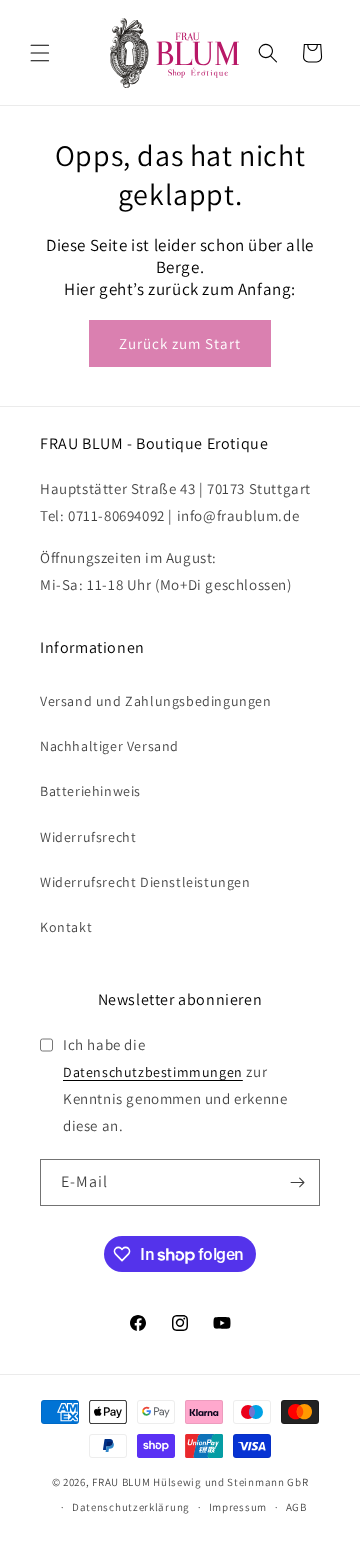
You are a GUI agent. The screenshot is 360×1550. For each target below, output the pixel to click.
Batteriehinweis (90, 791)
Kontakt (66, 927)
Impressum (238, 1507)
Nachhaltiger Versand (109, 746)
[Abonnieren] (297, 1182)
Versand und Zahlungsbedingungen (156, 701)
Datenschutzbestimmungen (153, 1072)
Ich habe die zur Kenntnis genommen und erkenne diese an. (175, 1085)
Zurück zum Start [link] (180, 343)
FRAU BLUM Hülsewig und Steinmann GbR (200, 1482)
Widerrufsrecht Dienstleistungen (145, 882)
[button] (40, 53)
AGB (296, 1507)
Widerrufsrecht (88, 837)
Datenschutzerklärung (131, 1507)
